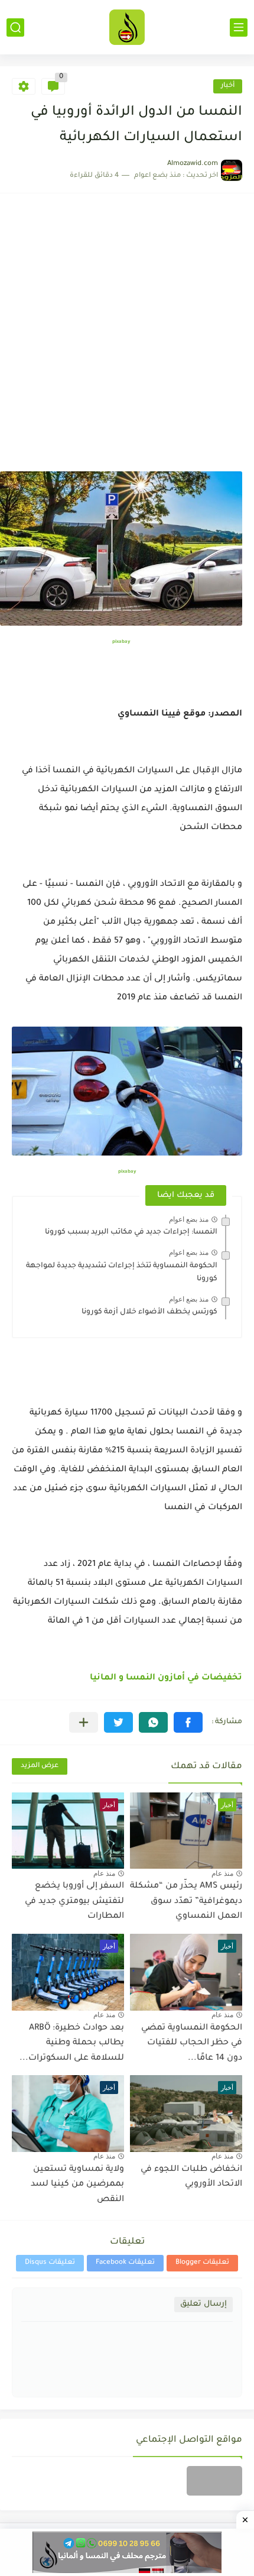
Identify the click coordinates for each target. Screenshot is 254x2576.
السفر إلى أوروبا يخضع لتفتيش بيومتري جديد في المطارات (74, 1902)
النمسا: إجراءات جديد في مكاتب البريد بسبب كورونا (131, 1232)
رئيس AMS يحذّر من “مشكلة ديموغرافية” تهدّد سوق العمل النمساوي (186, 1902)
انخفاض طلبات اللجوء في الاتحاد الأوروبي (191, 2177)
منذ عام (222, 1873)
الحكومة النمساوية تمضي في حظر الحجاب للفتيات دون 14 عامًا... (192, 2043)
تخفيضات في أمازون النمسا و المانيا (166, 1678)
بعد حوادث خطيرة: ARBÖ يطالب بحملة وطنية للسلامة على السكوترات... (72, 2043)
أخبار (228, 86)
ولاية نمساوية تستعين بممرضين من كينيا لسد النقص (77, 2185)
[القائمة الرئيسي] (239, 27)
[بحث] (15, 27)
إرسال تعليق (203, 2304)
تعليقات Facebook (125, 2263)
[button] (188, 1722)
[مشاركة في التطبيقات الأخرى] (84, 1722)
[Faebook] (214, 2481)
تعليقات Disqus (50, 2263)
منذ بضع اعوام (189, 1219)
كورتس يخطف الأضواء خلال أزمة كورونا (149, 1312)
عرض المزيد (40, 1766)
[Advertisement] (127, 338)
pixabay (121, 642)
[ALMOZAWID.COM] (127, 27)
